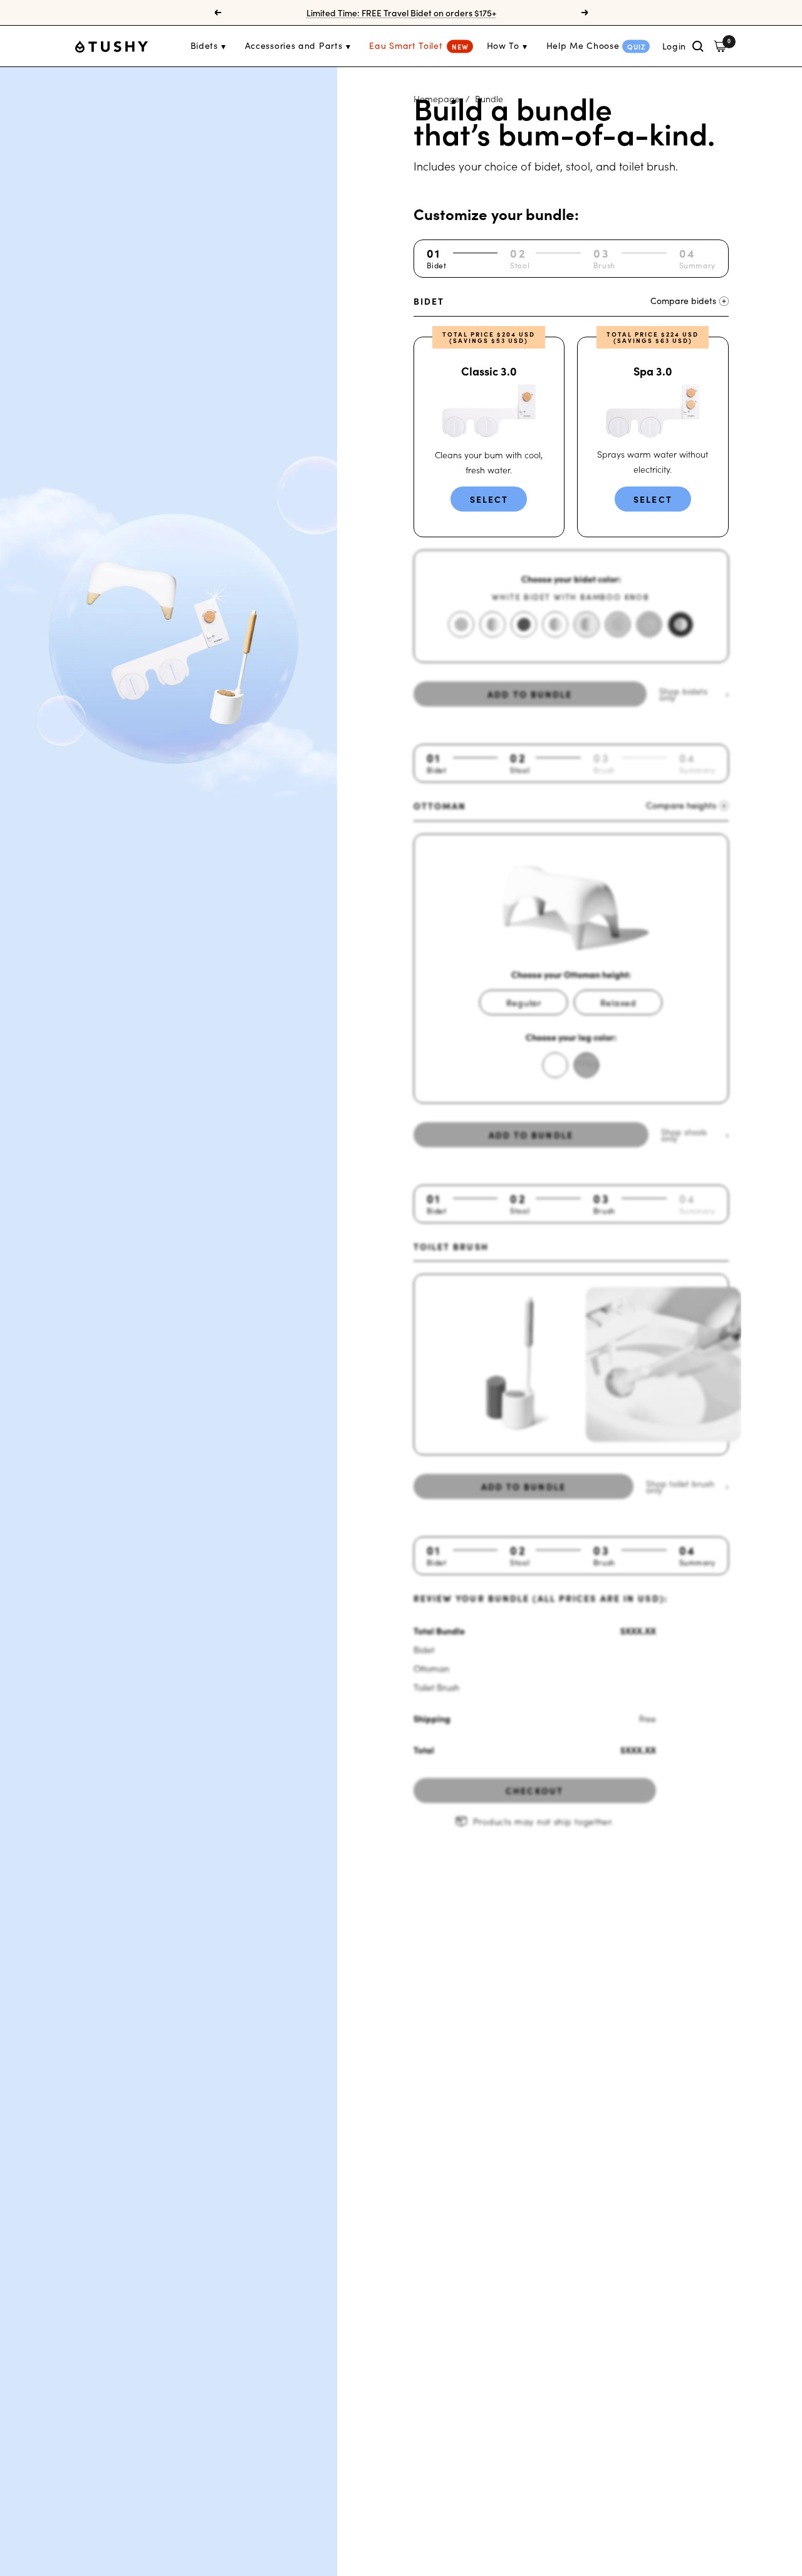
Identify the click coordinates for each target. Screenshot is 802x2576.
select (489, 499)
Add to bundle (531, 1135)
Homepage (437, 98)
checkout (534, 1790)
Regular (524, 1002)
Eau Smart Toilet (406, 45)
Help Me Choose (583, 45)
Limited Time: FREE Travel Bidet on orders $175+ (401, 13)
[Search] (698, 46)
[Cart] (720, 46)
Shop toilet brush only (680, 1486)
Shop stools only (684, 1135)
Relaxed (618, 1002)
